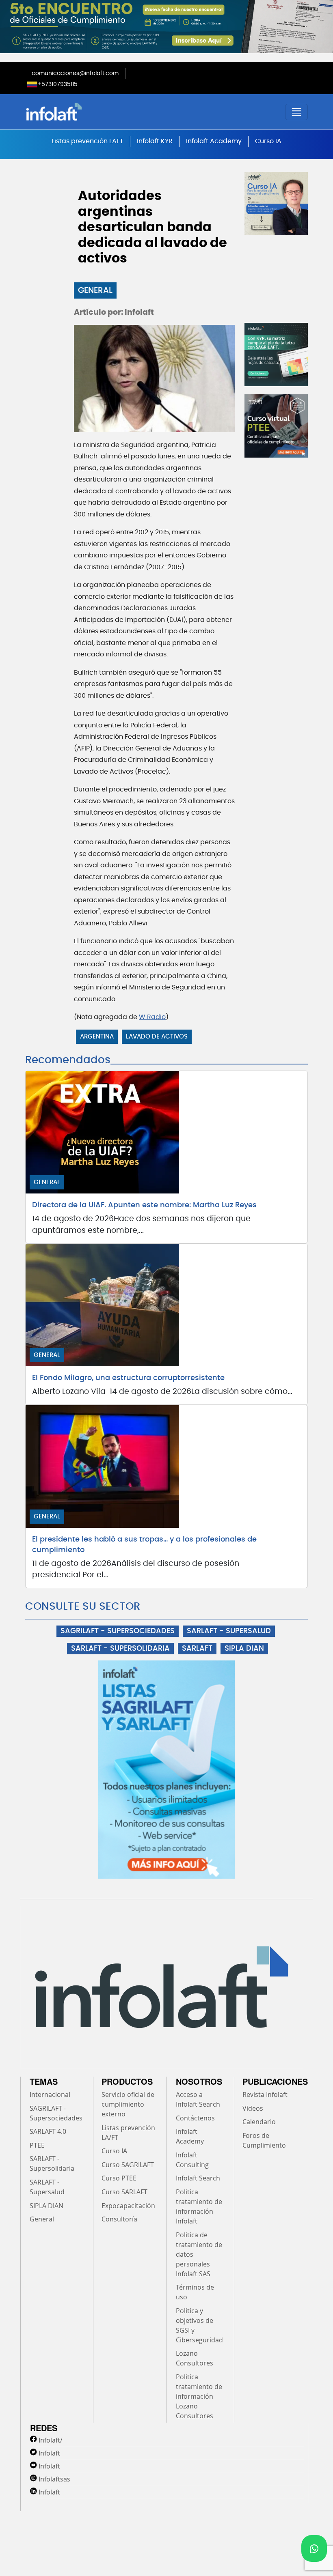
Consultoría (119, 2219)
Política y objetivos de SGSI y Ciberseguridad (199, 2325)
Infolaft (49, 2453)
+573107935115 (57, 84)
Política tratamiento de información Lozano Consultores (199, 2396)
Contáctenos (195, 2118)
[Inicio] (95, 112)
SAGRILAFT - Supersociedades (56, 2113)
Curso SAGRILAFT (128, 2165)
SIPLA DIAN (244, 1649)
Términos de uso (195, 2292)
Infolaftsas (54, 2479)
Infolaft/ (51, 2440)
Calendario (259, 2122)
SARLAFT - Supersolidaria (52, 2163)
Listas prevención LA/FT (128, 2133)
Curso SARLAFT (124, 2192)
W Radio (152, 1017)
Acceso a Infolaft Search (198, 2099)
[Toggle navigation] (296, 112)
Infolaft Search (198, 2178)
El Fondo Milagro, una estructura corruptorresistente (128, 1378)
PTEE (37, 2145)
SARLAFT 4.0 (48, 2131)
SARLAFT (197, 1649)
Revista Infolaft (265, 2094)
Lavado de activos (157, 1037)
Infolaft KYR (155, 141)
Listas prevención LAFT (88, 141)
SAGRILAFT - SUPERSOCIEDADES (118, 1631)
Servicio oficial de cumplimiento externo (128, 2104)
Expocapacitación (128, 2206)
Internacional (50, 2094)
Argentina (97, 1037)
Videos (253, 2108)
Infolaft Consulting (192, 2160)
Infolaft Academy (214, 141)
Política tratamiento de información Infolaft (199, 2206)
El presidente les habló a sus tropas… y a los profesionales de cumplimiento (144, 1545)
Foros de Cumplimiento (264, 2140)
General (95, 290)
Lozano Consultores (195, 2358)
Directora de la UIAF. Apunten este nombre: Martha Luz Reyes (144, 1205)
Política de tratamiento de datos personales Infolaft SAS (199, 2254)
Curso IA (268, 141)
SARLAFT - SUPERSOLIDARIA (120, 1649)
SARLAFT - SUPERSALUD (229, 1631)
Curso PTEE (119, 2178)
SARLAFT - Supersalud (47, 2187)
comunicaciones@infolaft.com (75, 73)
